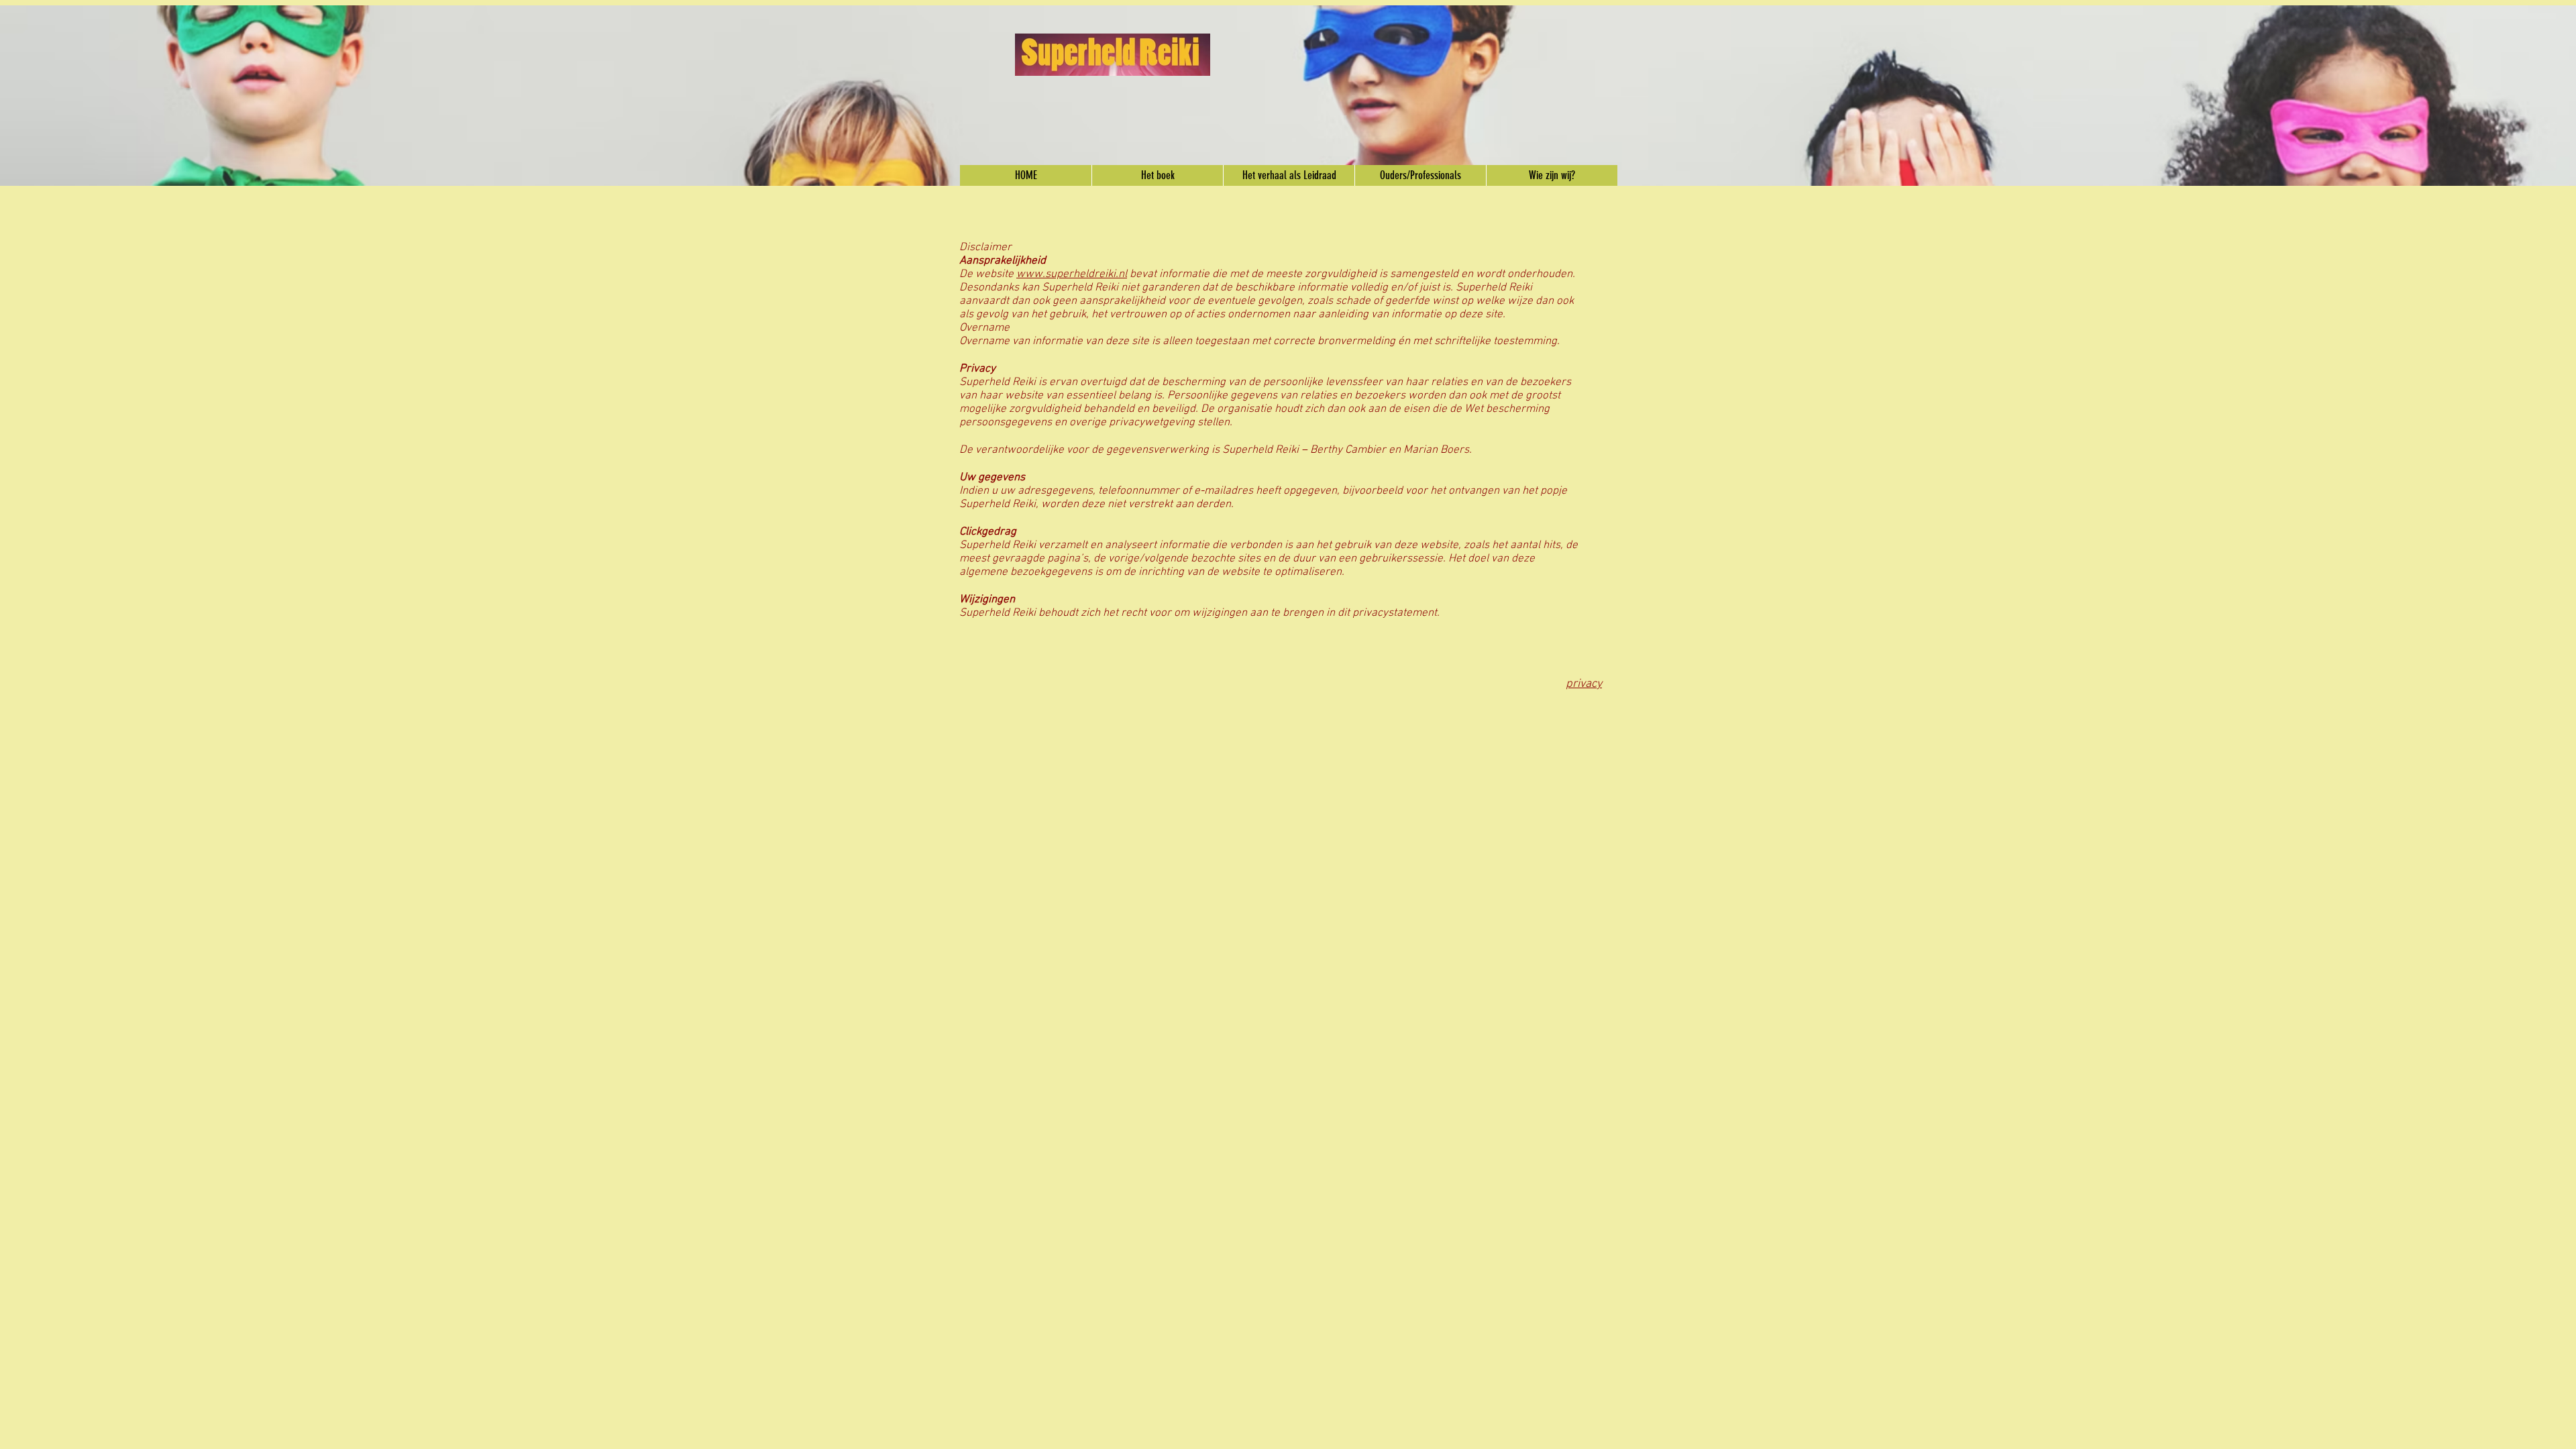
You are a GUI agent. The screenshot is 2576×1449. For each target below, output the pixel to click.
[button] (1157, 175)
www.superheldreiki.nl (1072, 274)
